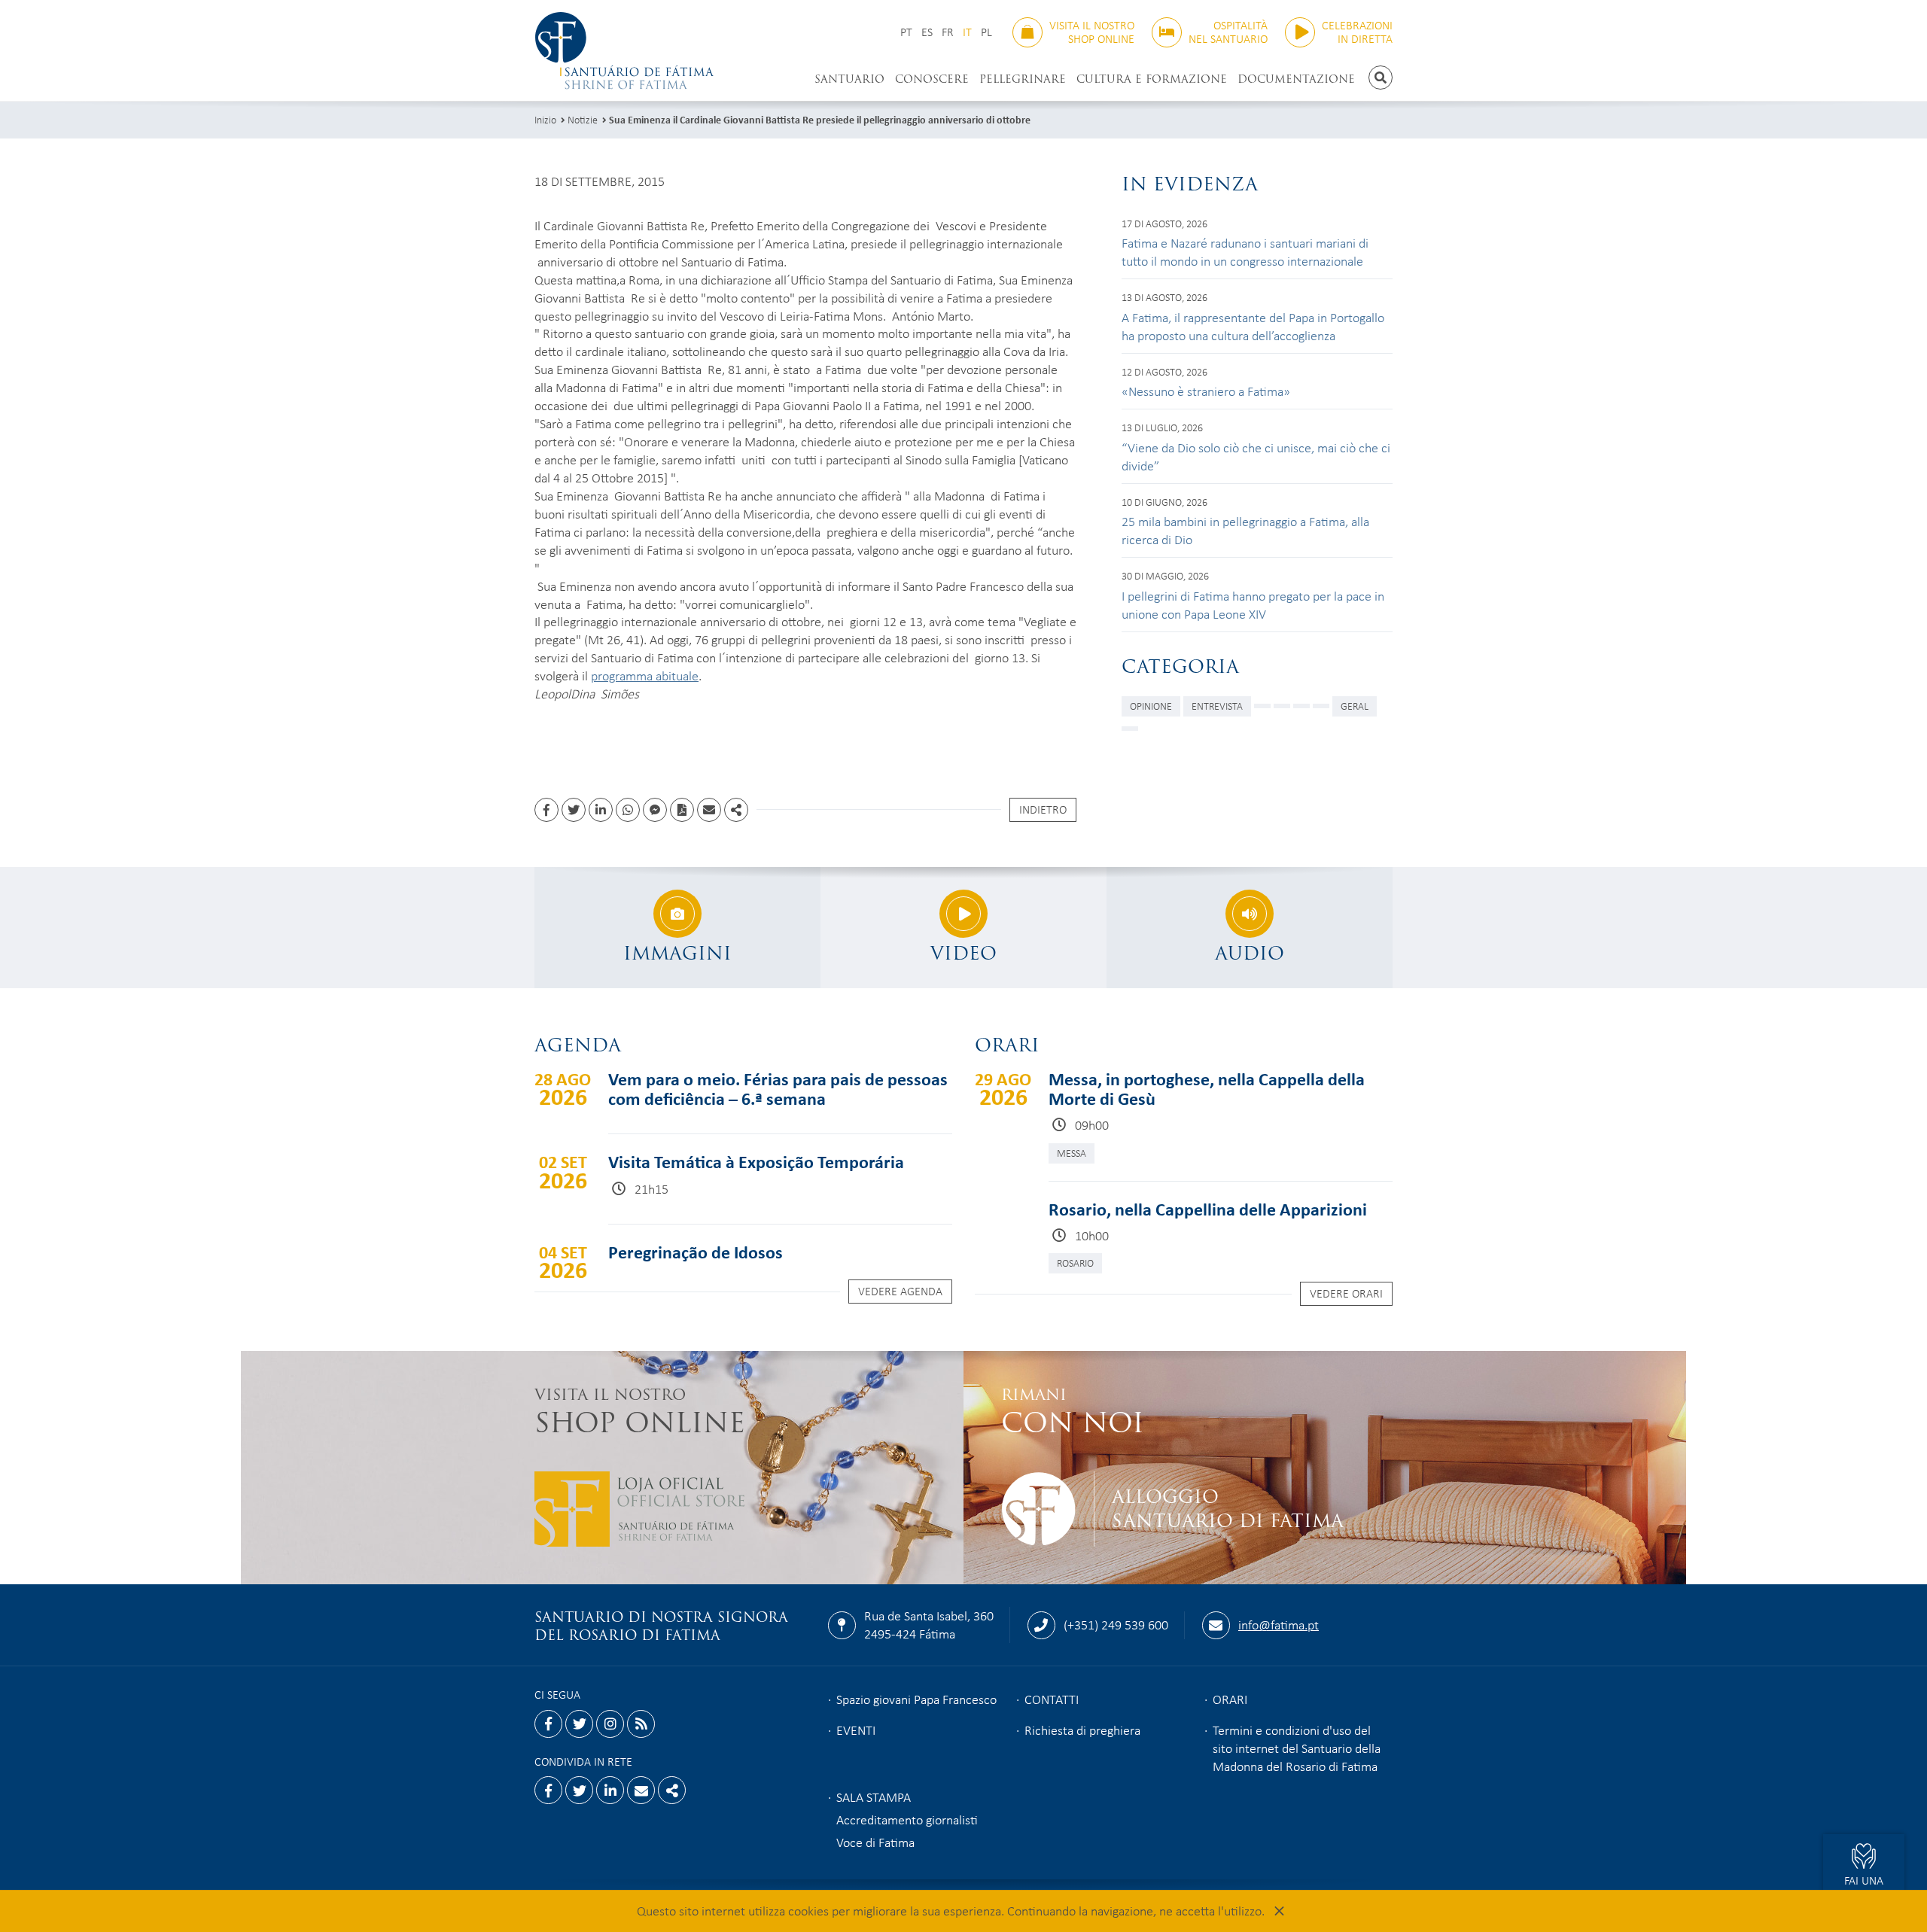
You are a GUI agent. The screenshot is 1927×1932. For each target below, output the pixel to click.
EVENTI (856, 1730)
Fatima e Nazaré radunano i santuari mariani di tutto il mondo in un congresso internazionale (1245, 251)
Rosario (1075, 1263)
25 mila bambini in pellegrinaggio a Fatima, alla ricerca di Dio (1245, 530)
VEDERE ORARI (1346, 1293)
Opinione (1151, 706)
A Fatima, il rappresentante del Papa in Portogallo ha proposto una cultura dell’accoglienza (1253, 326)
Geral (1355, 706)
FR (948, 32)
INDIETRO (1043, 809)
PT (906, 32)
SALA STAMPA (874, 1797)
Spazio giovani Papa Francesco (916, 1699)
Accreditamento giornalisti (907, 1819)
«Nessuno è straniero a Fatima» (1206, 391)
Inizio (545, 119)
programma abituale (645, 675)
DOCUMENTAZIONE (1296, 79)
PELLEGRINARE (1023, 79)
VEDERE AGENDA (900, 1291)
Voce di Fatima (875, 1842)
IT (967, 32)
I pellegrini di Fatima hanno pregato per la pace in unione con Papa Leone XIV (1253, 604)
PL (986, 32)
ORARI (1230, 1699)
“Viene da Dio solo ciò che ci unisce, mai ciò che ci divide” (1256, 456)
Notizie (583, 119)
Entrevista (1217, 706)
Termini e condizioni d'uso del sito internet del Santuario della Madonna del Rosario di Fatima (1297, 1748)
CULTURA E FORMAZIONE (1152, 79)
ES (927, 32)
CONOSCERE (932, 79)
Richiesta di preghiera (1082, 1730)
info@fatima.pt (1279, 1624)
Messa (1072, 1153)
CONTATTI (1052, 1699)
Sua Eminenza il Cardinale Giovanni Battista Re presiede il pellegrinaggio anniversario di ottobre (820, 119)
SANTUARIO (849, 79)
